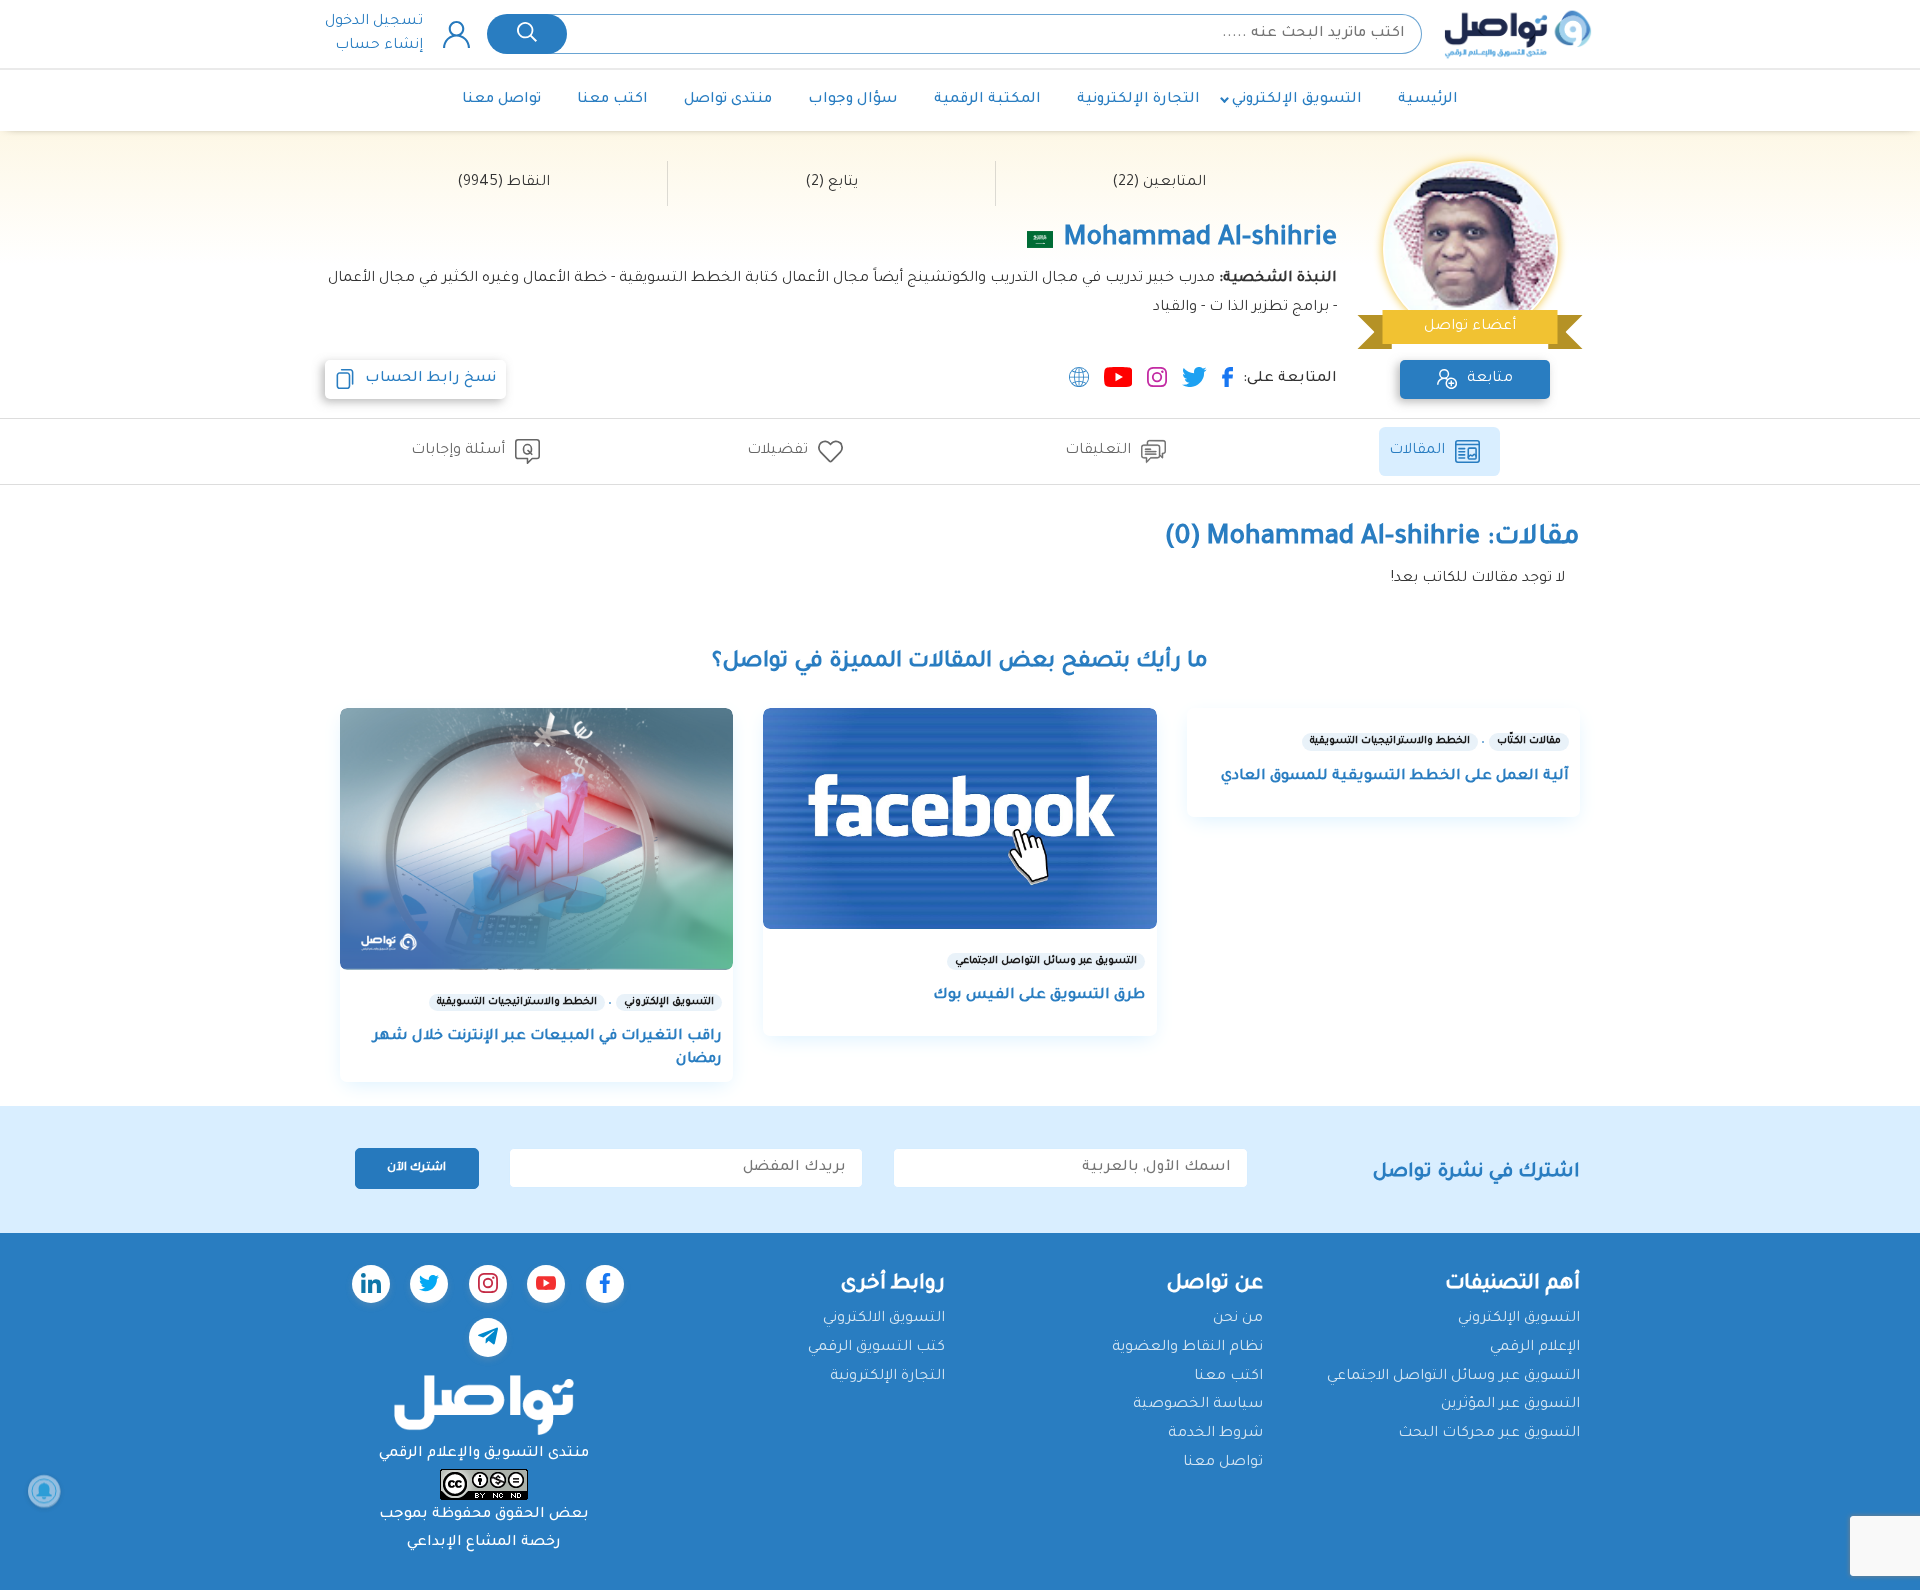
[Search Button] (527, 34)
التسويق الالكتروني (884, 1319)
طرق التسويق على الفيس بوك (1039, 996)
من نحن (1238, 1319)
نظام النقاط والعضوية (1187, 1348)
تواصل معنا (501, 100)
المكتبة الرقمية (987, 100)
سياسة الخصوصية (1198, 1405)
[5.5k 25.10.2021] (959, 818)
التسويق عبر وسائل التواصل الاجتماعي (1453, 1377)
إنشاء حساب (379, 46)
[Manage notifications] (44, 1491)
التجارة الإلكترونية (1138, 100)
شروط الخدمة (1215, 1434)
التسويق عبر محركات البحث (1489, 1434)
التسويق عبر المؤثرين (1510, 1405)
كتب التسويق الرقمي (876, 1348)
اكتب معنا (612, 100)
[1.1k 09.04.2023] (536, 839)
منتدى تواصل (728, 100)
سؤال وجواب (853, 100)
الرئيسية (1428, 100)
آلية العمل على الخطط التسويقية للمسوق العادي (1395, 777)
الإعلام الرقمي (1535, 1348)
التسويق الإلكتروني (1297, 100)
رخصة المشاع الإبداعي (484, 1543)
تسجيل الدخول (374, 22)
